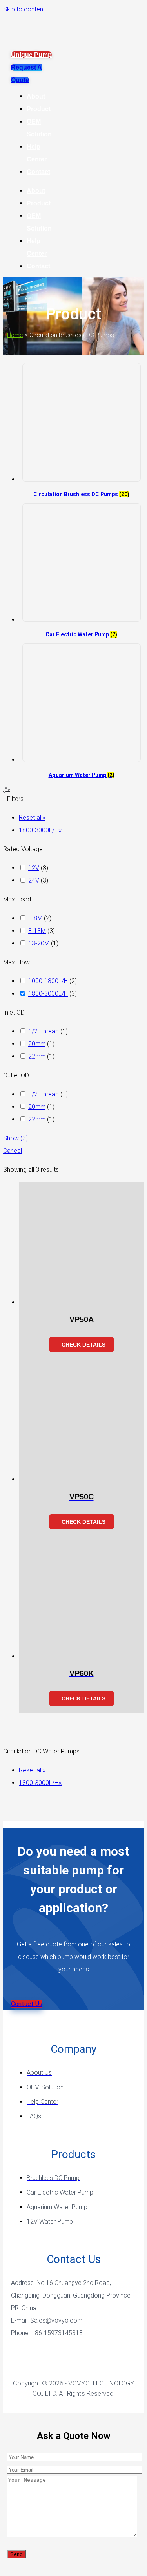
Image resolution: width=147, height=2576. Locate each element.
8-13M (37, 931)
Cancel (13, 1151)
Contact (38, 172)
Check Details (83, 1345)
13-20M (39, 943)
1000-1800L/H (48, 981)
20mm (37, 1044)
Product (39, 109)
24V (34, 880)
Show (15, 1138)
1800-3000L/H (48, 994)
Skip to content (24, 9)
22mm (37, 1056)
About (36, 96)
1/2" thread (44, 1031)
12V (34, 868)
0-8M (35, 918)
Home (15, 335)
